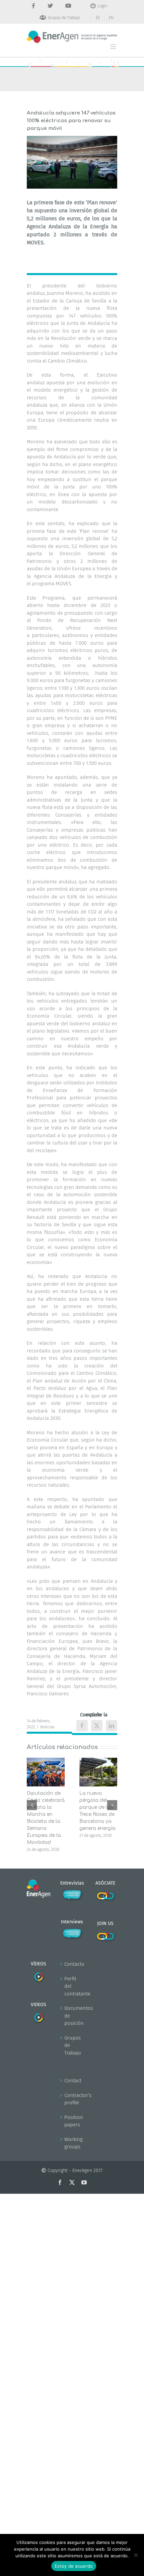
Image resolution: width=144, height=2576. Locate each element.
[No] (136, 2555)
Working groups (72, 2143)
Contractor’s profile (72, 2099)
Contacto (72, 1964)
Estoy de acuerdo (74, 2566)
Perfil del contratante (72, 1986)
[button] (32, 1805)
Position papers (72, 2121)
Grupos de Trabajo (72, 2045)
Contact (72, 2081)
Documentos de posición (72, 2016)
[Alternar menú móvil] (114, 47)
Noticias (47, 1727)
